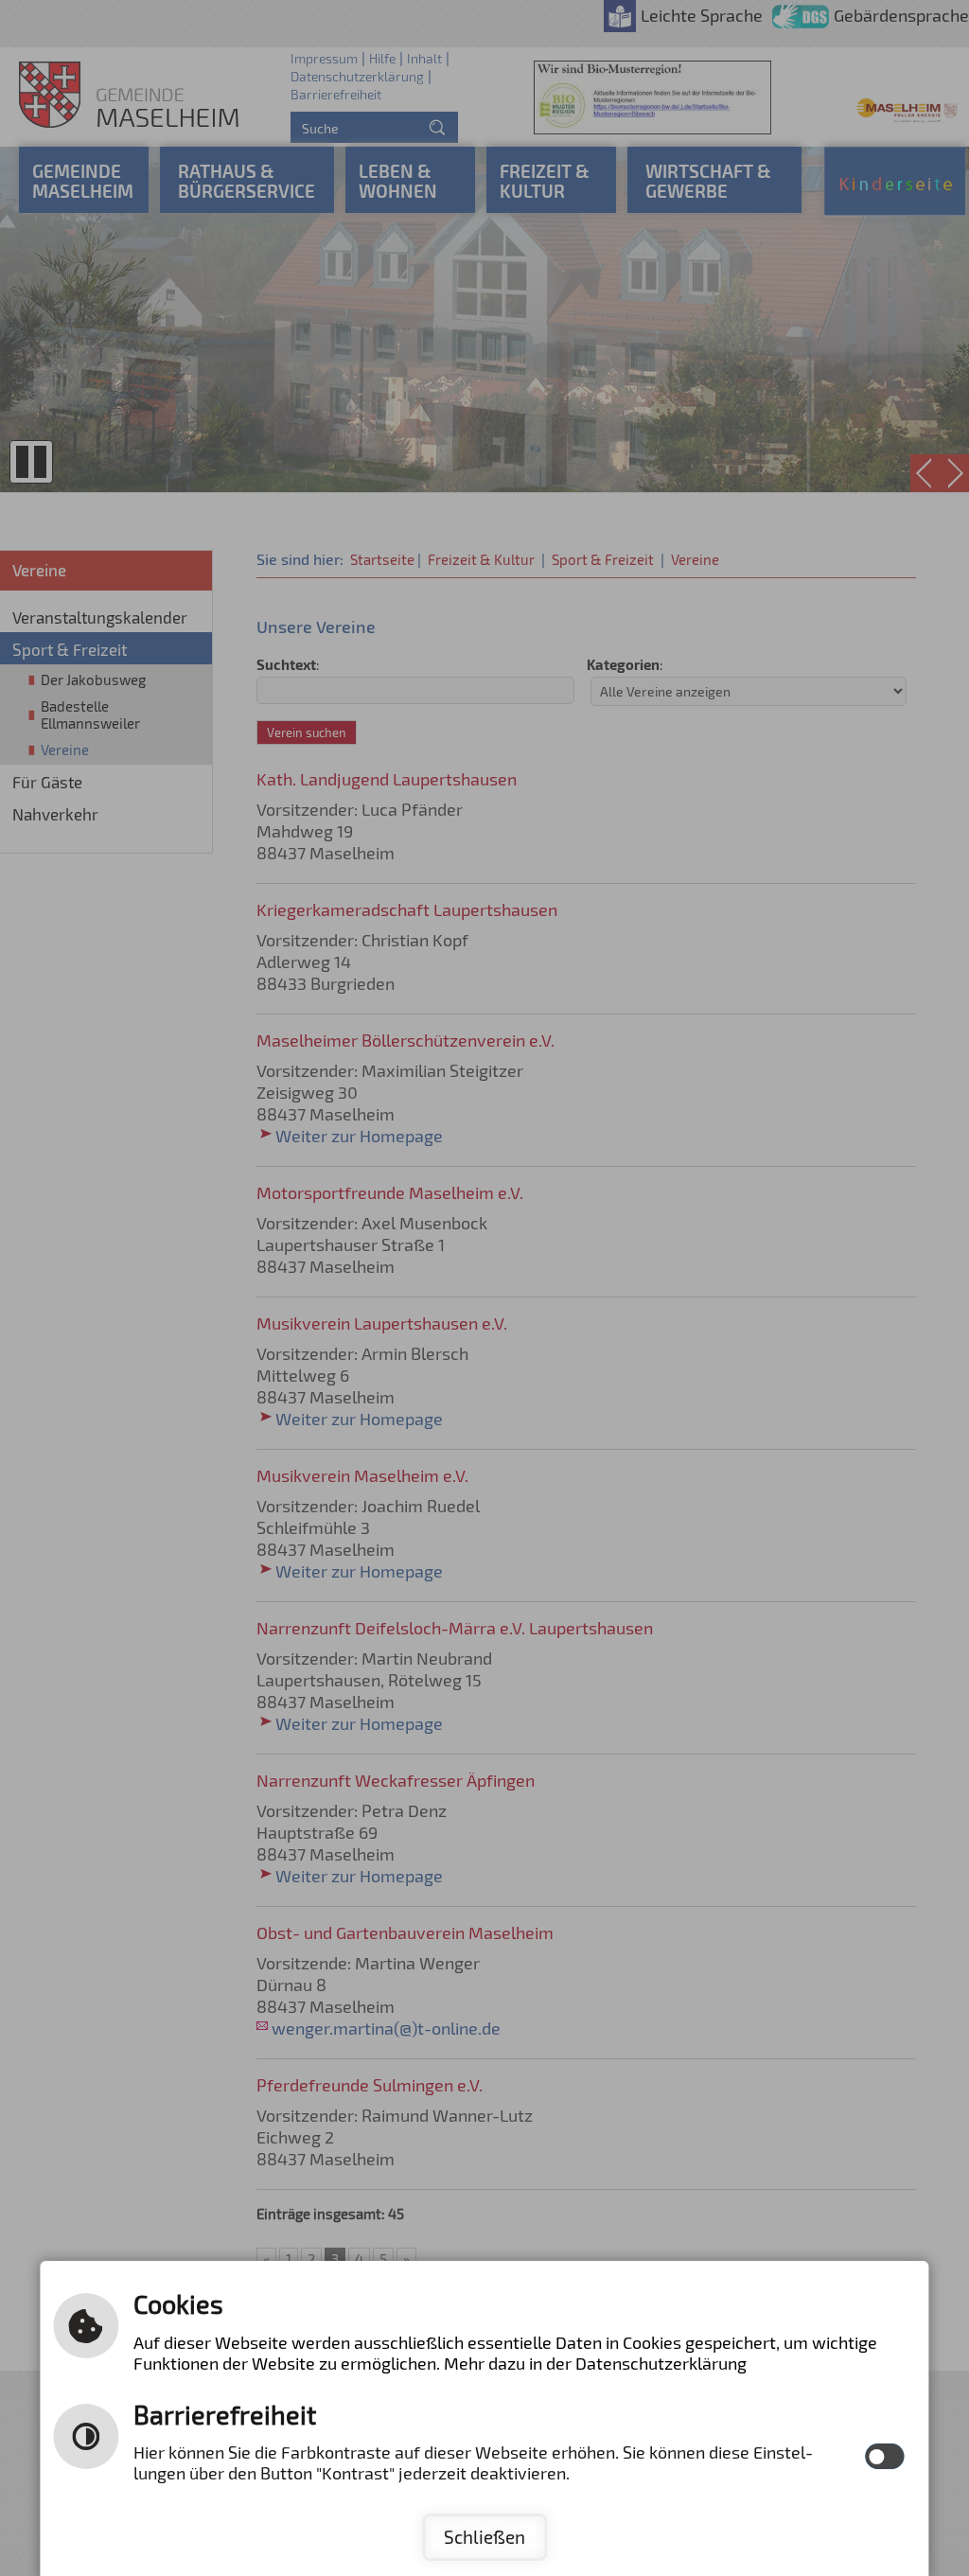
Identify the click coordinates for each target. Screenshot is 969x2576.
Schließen (484, 2537)
